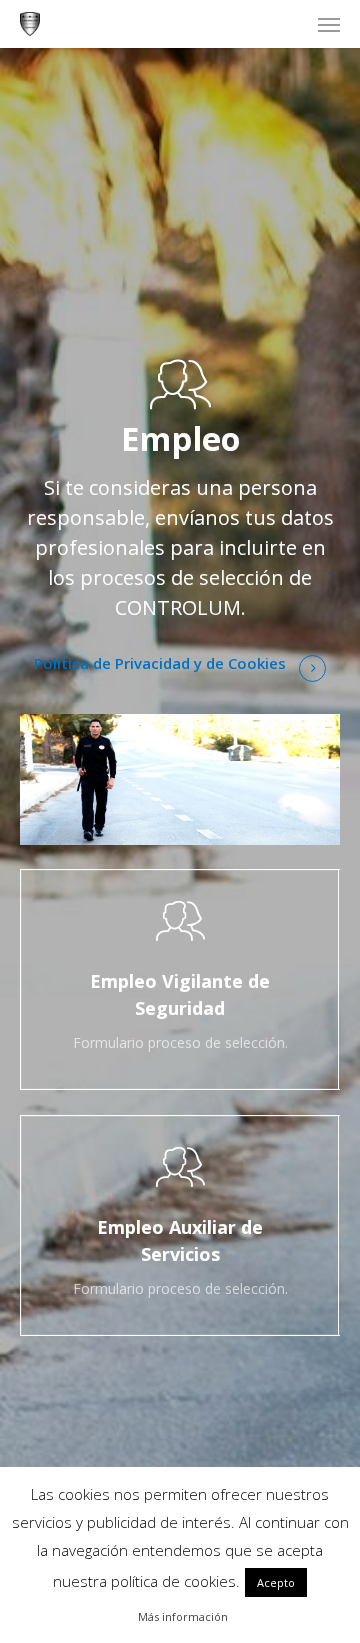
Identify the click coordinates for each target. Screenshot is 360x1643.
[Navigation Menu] (329, 24)
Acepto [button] (276, 1582)
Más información (183, 1616)
